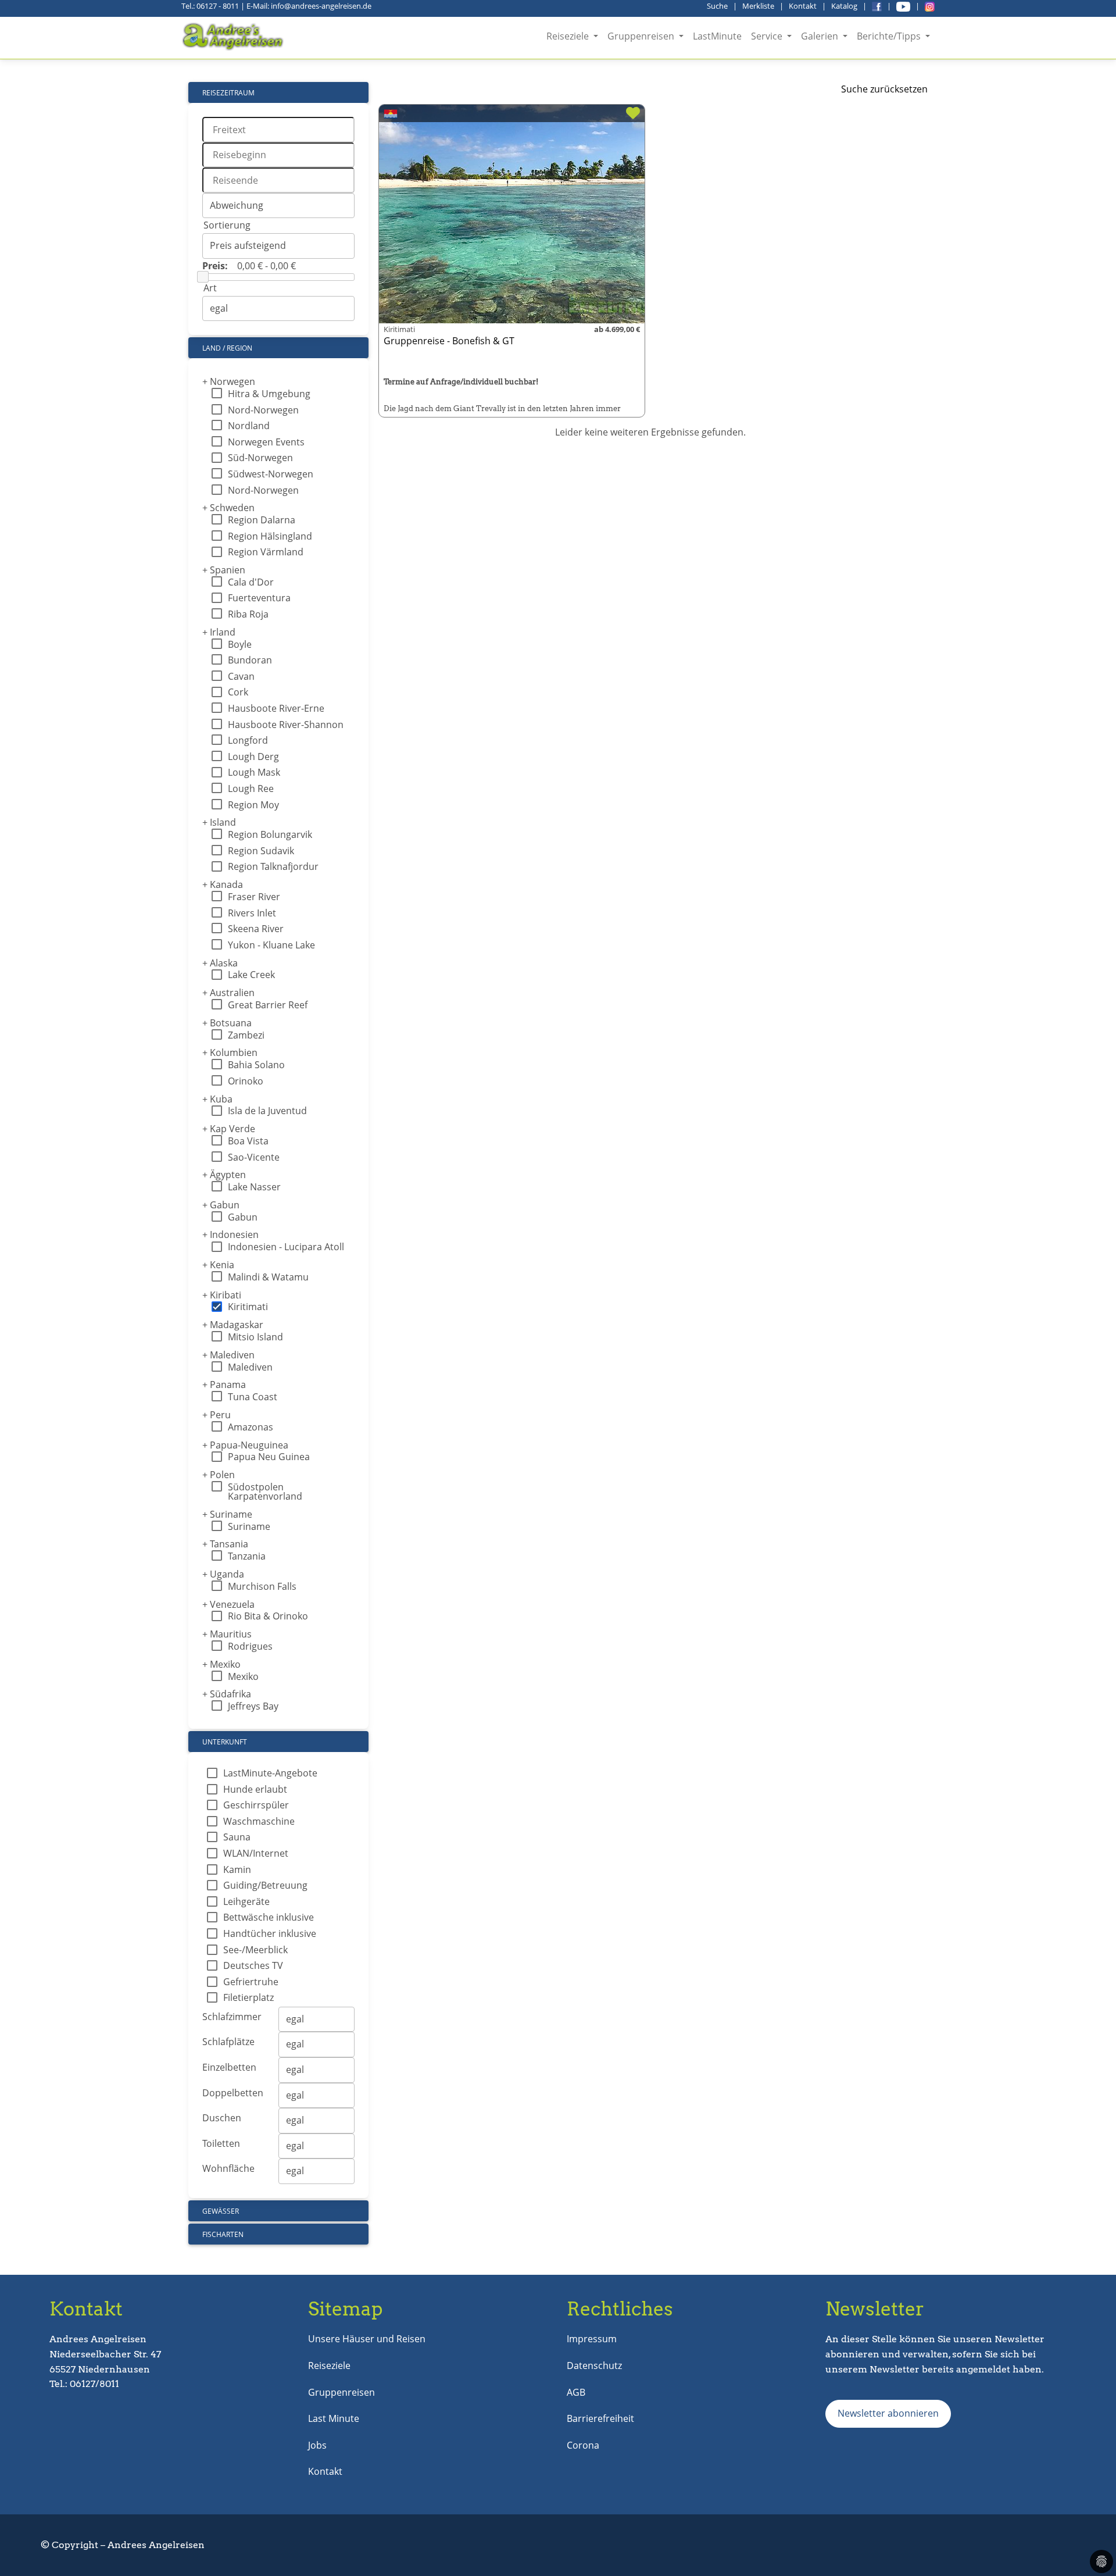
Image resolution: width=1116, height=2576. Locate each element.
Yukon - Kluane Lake (271, 945)
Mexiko (221, 1664)
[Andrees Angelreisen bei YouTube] (903, 6)
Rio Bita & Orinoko (268, 1616)
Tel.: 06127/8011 (84, 2384)
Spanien (224, 570)
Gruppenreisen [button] (642, 36)
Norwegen (229, 381)
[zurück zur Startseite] (234, 37)
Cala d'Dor (251, 582)
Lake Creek (251, 975)
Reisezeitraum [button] (228, 93)
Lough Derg (253, 757)
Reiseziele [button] (569, 36)
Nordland (249, 426)
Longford (248, 740)
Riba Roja (248, 614)
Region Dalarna (262, 520)
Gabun (221, 1205)
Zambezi (246, 1035)
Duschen (222, 2118)
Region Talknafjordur (273, 866)
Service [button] (768, 36)
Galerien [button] (821, 36)
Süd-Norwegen (260, 458)
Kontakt (803, 6)
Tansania (225, 1544)
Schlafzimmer (232, 2017)
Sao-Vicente (254, 1157)
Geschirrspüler (256, 1805)
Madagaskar (233, 1325)
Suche (717, 6)
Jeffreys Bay (253, 1706)
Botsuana (227, 1023)
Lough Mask (254, 772)
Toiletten (221, 2143)
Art (210, 288)
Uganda (223, 1574)
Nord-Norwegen (263, 410)
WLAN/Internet (256, 1853)
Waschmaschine (259, 1821)
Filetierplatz (248, 1997)
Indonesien (230, 1235)
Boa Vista (248, 1141)
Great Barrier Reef (268, 1005)
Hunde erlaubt (255, 1789)
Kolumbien (230, 1052)
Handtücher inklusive (270, 1933)
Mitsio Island (255, 1337)
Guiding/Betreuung (265, 1885)
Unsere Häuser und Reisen (367, 2339)
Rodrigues (250, 1646)
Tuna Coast (253, 1397)
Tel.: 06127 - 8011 (210, 6)
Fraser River (254, 897)
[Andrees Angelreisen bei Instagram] (930, 6)
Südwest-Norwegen (271, 474)
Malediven (228, 1355)
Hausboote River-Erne (276, 708)
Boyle (240, 644)
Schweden (228, 508)
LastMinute (717, 36)
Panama (224, 1385)
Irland (219, 632)
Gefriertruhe (251, 1982)
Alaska (220, 963)
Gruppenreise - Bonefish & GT (449, 341)
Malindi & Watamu (268, 1277)
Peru (217, 1415)
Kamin (237, 1869)
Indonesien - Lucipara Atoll (286, 1247)
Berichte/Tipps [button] (890, 36)
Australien (228, 993)
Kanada (223, 884)
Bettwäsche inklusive (269, 1917)
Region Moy (253, 805)
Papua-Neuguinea (245, 1445)
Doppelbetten (233, 2093)
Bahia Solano (256, 1065)
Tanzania (247, 1556)
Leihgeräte (246, 1901)
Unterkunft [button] (225, 1742)
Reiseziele (329, 2366)
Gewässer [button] (221, 2211)
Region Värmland (266, 552)
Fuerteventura (259, 598)
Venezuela (228, 1604)
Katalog (844, 6)
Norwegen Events (266, 442)
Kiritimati (248, 1307)
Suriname (227, 1514)
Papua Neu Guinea (269, 1457)
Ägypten (224, 1175)
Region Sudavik (261, 851)
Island (219, 822)
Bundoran (250, 660)
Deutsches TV (253, 1965)
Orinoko (246, 1081)
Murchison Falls (262, 1586)
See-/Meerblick (255, 1950)
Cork (238, 692)
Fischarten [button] (223, 2234)
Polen (219, 1475)
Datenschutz (594, 2366)
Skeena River (256, 929)
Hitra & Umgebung (269, 394)
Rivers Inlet (252, 913)
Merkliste (758, 6)
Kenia (218, 1265)
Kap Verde (229, 1129)
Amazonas (251, 1427)
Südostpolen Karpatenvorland (265, 1492)
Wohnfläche (228, 2168)
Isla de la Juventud (267, 1111)
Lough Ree (251, 789)
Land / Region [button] (227, 348)
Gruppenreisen (341, 2392)
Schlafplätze (228, 2042)
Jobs (317, 2445)
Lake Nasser (254, 1187)
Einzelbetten (229, 2067)
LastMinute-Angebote (270, 1773)
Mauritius (227, 1634)
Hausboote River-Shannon (286, 725)
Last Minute (334, 2418)
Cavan (241, 676)
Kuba (217, 1099)
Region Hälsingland (270, 536)
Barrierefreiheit (600, 2418)
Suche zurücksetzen (884, 89)
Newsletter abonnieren (888, 2413)
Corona (583, 2445)
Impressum (592, 2339)
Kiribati (222, 1295)
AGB (576, 2392)
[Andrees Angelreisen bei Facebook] (877, 6)
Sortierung (227, 225)
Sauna (237, 1837)
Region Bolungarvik (270, 834)
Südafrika (227, 1694)
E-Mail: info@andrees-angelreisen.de (309, 6)
